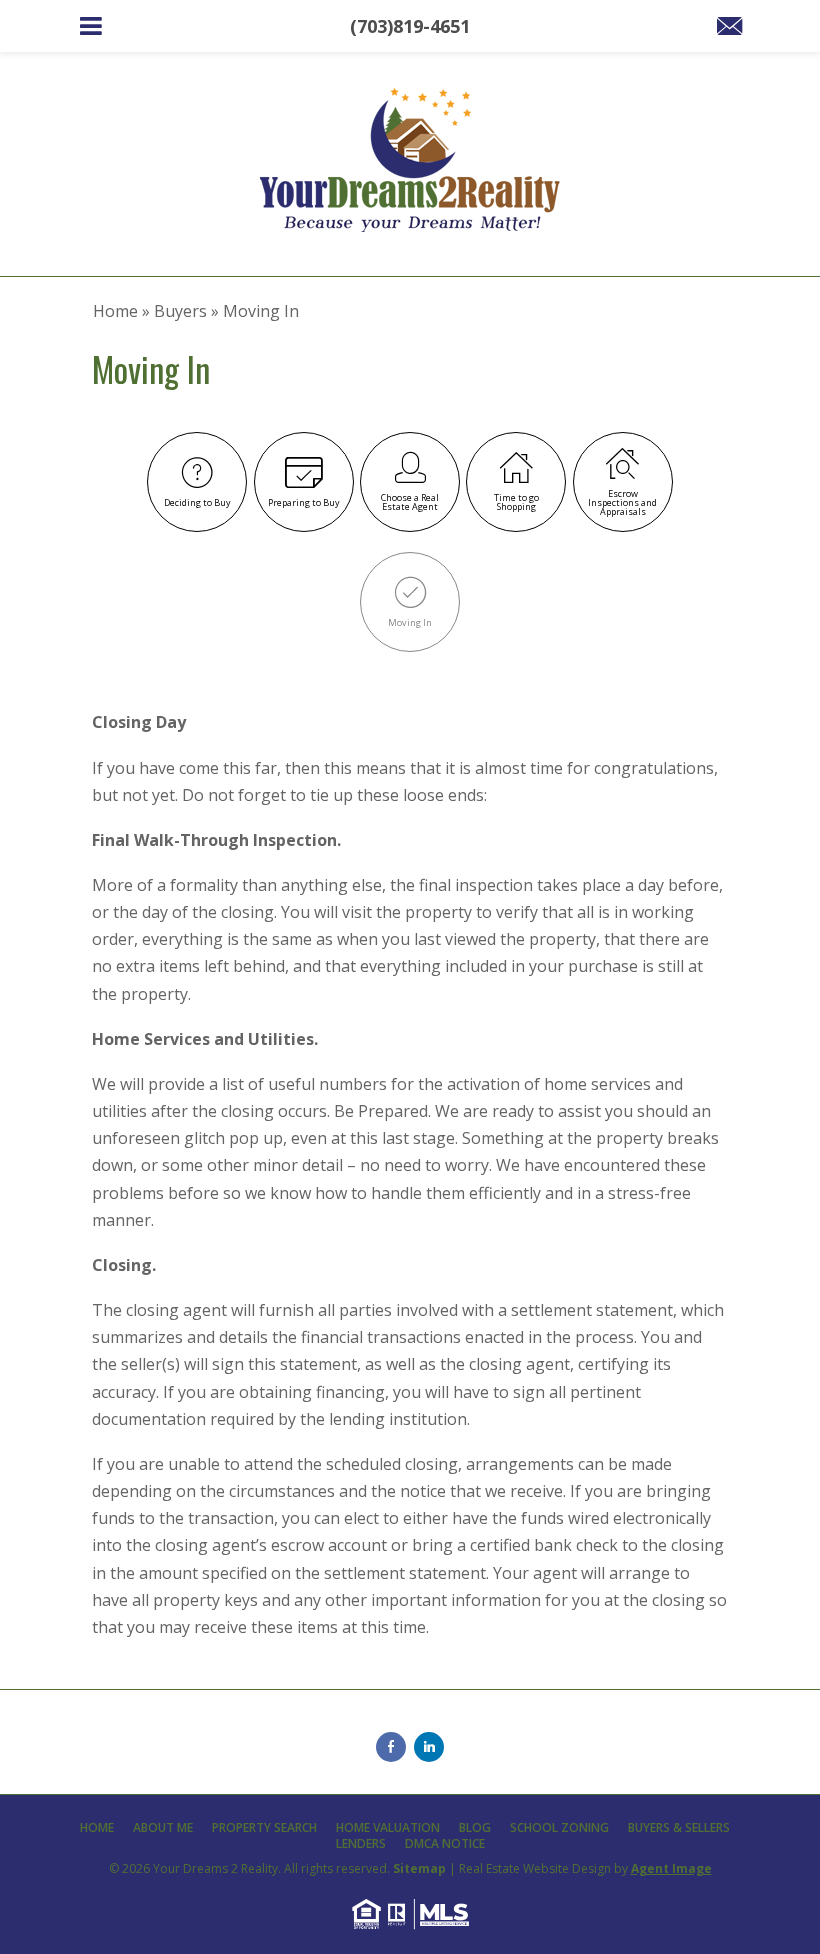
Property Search (264, 1827)
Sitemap (419, 1868)
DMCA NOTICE (445, 1843)
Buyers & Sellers (679, 1827)
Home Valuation (388, 1827)
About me (163, 1827)
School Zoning (559, 1827)
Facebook (391, 1747)
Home (97, 1827)
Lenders (361, 1843)
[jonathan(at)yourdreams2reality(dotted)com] (729, 27)
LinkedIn (429, 1747)
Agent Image (671, 1868)
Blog (475, 1827)
